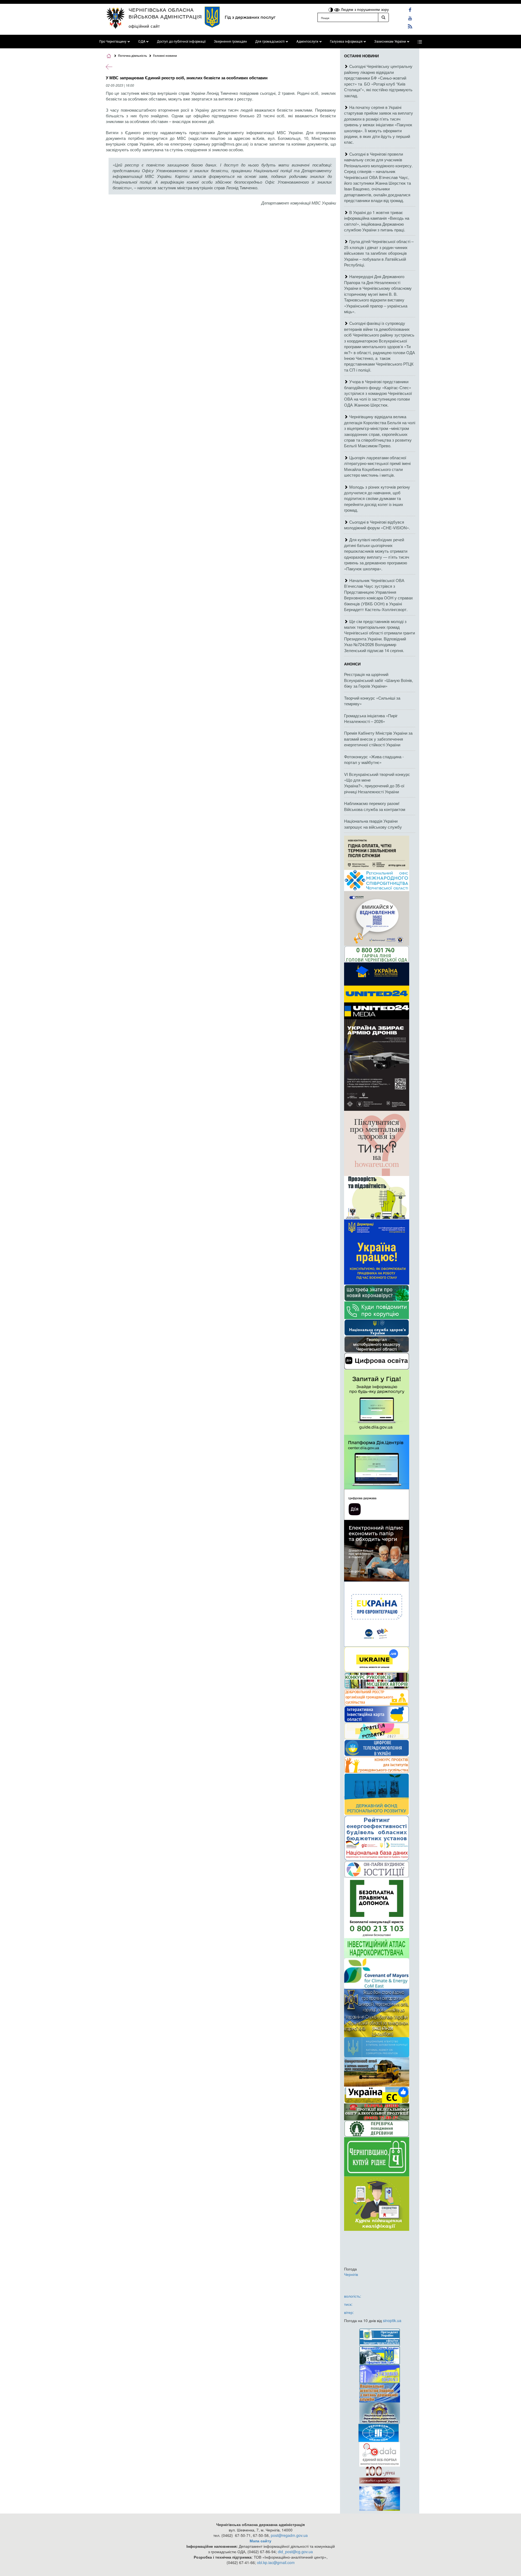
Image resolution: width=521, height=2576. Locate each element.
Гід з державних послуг (250, 17)
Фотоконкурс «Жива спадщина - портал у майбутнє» (374, 759)
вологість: (353, 2296)
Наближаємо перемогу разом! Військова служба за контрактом (375, 806)
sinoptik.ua (392, 2320)
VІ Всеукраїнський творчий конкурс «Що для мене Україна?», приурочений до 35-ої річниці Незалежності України (377, 783)
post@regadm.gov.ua (289, 2535)
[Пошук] (383, 17)
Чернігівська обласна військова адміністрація (165, 13)
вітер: (349, 2312)
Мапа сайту (260, 2541)
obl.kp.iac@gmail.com (276, 2562)
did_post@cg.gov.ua (295, 2552)
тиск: (348, 2304)
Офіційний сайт (144, 26)
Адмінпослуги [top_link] (307, 42)
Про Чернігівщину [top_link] (113, 42)
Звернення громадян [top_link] (230, 42)
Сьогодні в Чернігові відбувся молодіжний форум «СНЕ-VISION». (377, 525)
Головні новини (165, 56)
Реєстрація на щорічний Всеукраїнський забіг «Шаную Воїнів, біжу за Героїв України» (379, 680)
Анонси (352, 664)
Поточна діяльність (133, 56)
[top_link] (420, 42)
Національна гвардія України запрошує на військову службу (373, 824)
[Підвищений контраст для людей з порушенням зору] (331, 9)
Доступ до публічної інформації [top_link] (181, 42)
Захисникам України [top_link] (390, 42)
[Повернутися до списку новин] (109, 66)
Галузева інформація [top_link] (346, 42)
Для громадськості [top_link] (270, 42)
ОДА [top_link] (142, 42)
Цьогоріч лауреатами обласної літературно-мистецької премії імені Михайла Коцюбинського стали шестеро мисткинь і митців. (377, 466)
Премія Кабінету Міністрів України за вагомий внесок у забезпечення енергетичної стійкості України (378, 739)
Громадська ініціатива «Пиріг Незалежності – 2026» (371, 718)
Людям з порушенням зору (364, 9)
